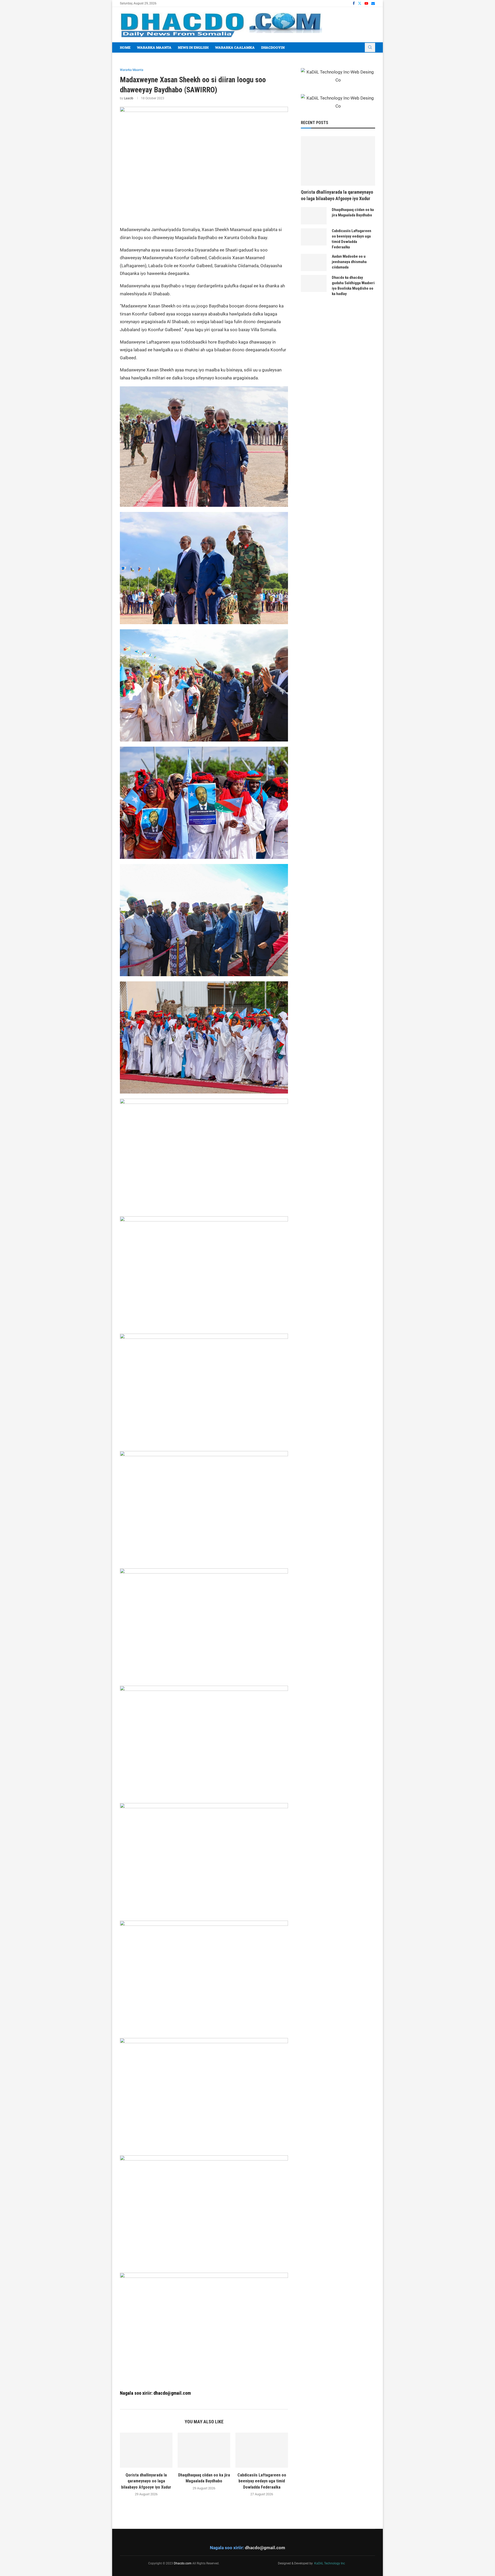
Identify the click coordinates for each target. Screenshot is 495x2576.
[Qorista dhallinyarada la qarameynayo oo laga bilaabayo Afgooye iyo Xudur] (146, 2450)
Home (125, 47)
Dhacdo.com (183, 2563)
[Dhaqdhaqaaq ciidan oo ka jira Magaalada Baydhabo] (204, 2450)
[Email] (373, 3)
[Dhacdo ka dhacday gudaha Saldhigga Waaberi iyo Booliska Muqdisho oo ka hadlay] (314, 284)
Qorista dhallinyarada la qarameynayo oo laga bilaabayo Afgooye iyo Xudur (146, 2481)
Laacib (129, 98)
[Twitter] (360, 3)
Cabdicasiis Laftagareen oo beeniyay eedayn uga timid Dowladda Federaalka (262, 2481)
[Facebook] (354, 3)
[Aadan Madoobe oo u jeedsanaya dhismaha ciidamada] (314, 262)
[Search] (370, 47)
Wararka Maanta (154, 47)
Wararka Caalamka (235, 47)
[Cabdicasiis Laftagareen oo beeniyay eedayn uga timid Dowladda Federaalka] (262, 2450)
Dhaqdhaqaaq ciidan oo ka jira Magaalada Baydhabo (353, 212)
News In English (193, 47)
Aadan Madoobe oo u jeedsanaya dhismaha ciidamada (349, 262)
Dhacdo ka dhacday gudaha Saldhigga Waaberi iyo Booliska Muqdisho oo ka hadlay (353, 286)
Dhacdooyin (273, 47)
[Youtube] (366, 3)
